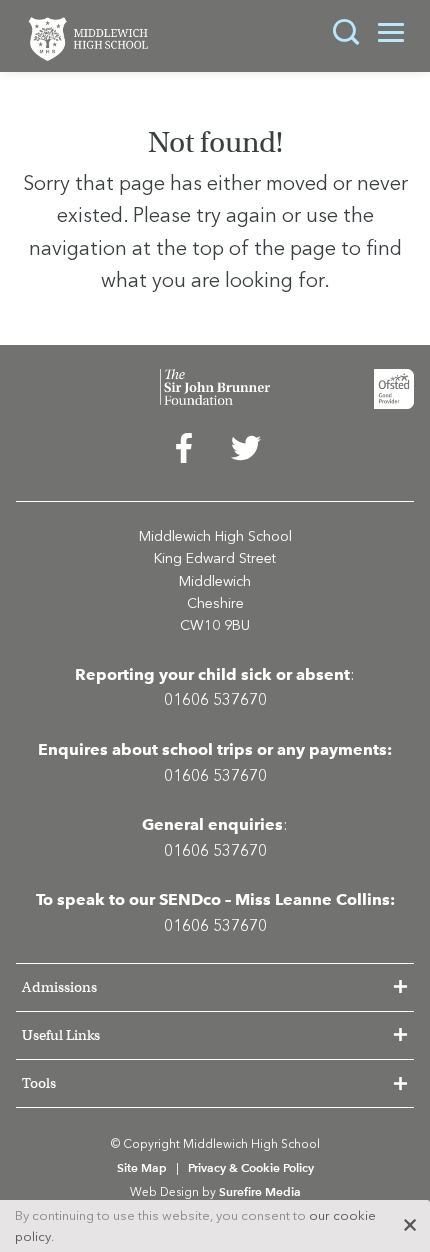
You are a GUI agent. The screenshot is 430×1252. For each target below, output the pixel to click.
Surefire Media (260, 1191)
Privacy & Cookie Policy (251, 1167)
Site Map (142, 1167)
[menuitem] (184, 453)
